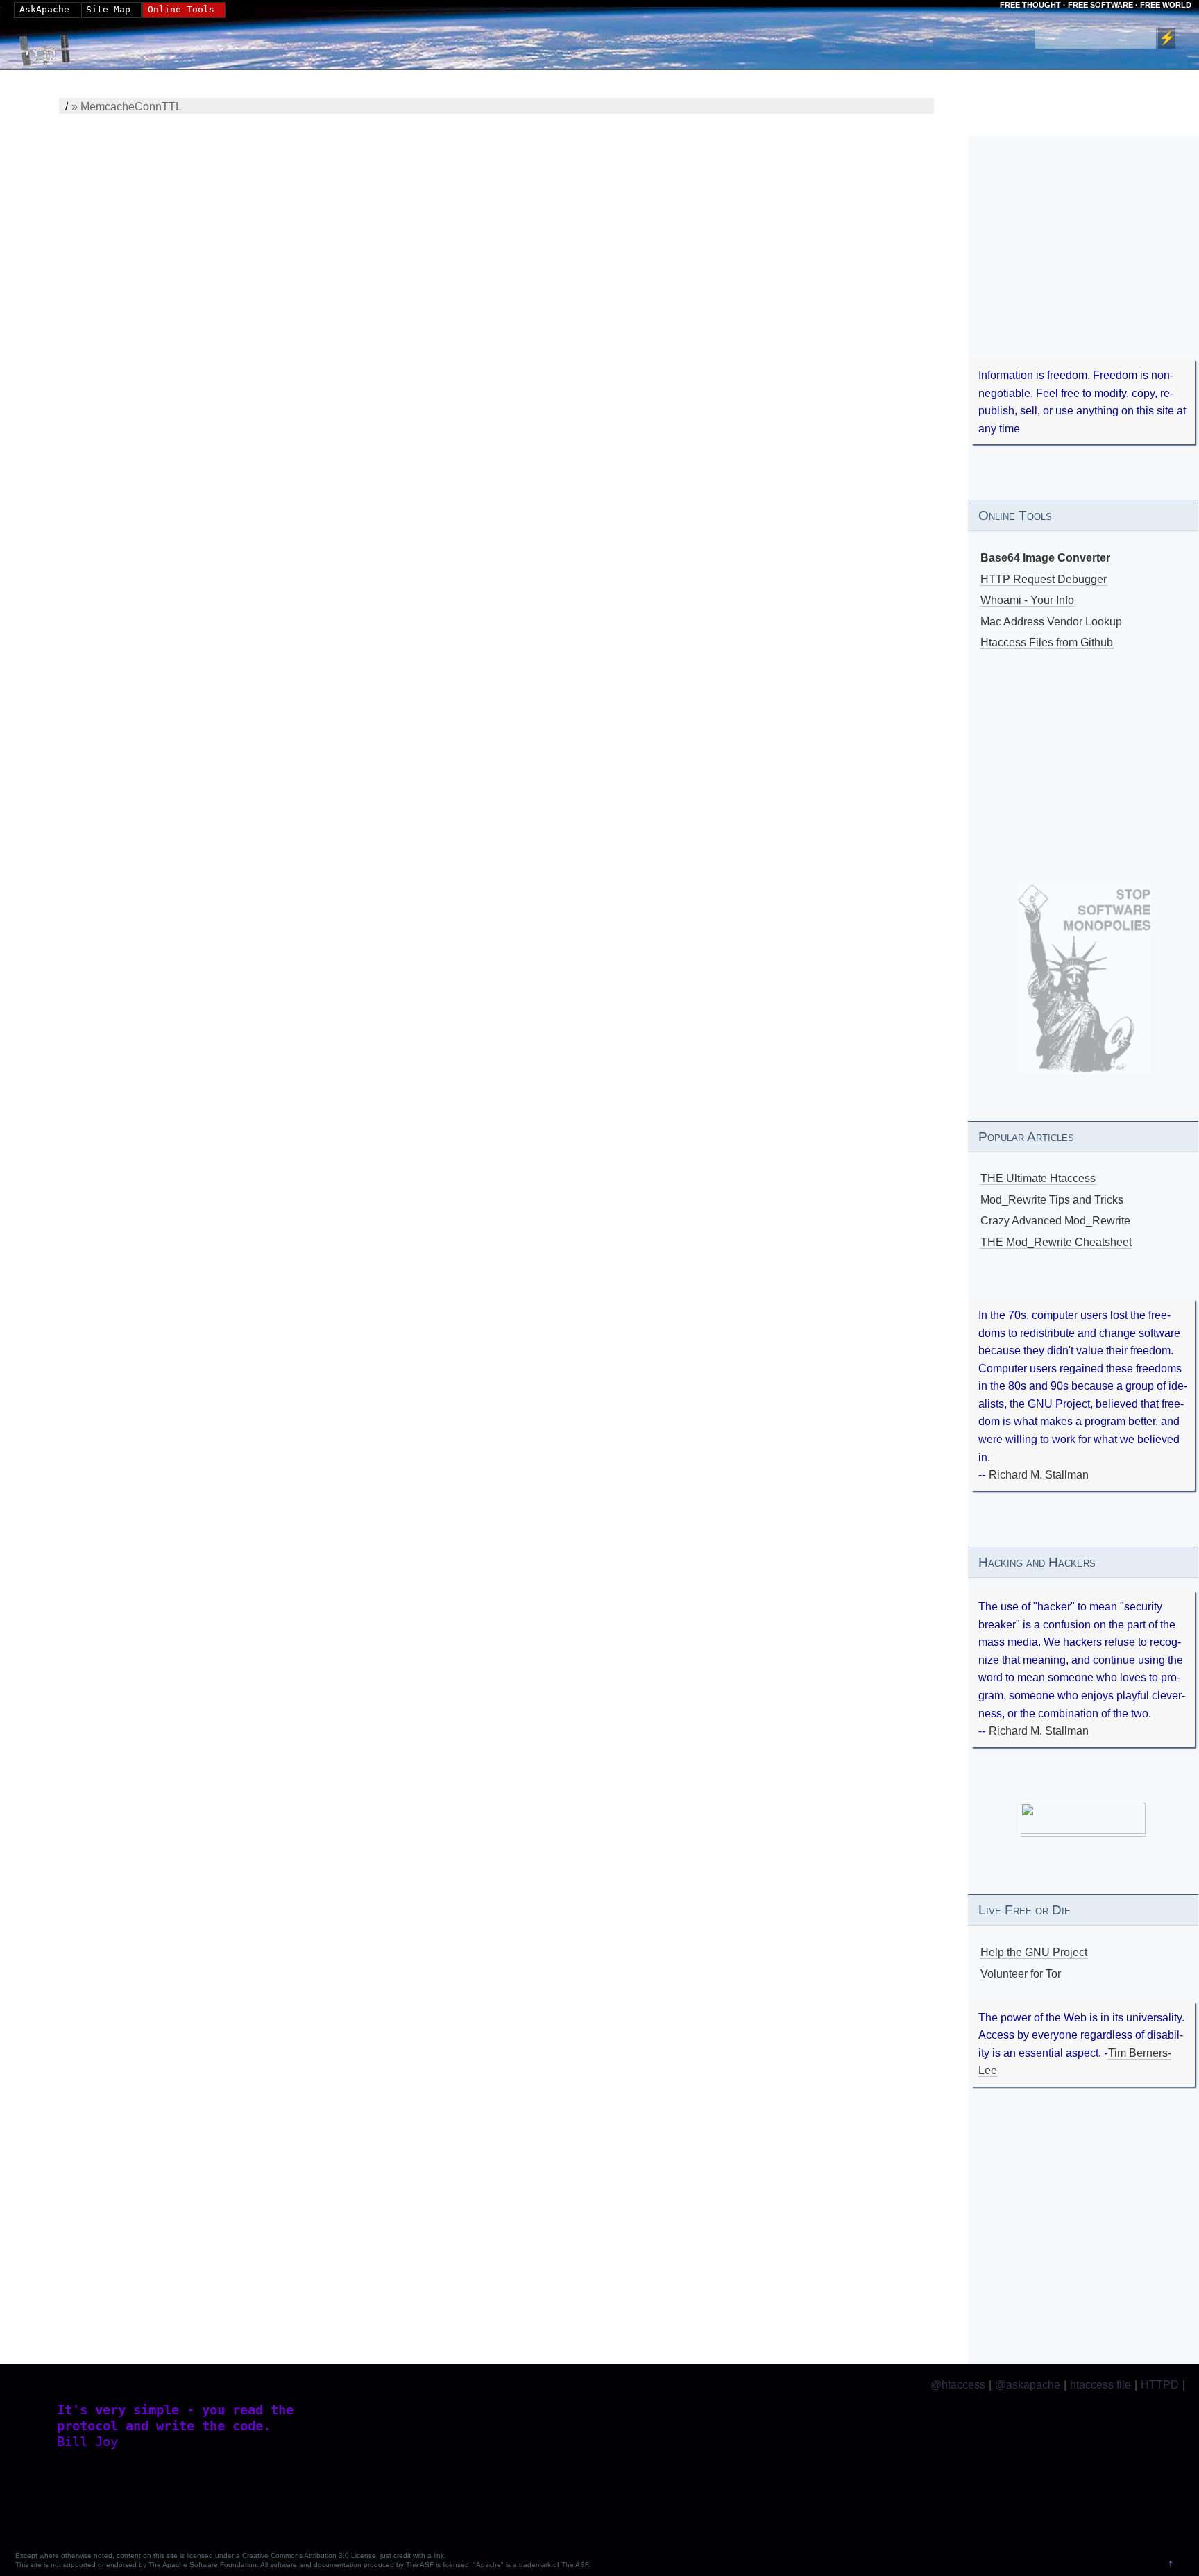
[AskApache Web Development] (52, 47)
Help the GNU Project (1034, 1952)
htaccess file (1100, 2385)
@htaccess (958, 2385)
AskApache (44, 9)
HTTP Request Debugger (1044, 579)
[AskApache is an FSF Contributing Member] (1083, 1830)
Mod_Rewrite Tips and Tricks (1052, 1200)
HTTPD (1160, 2385)
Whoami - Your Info (1027, 600)
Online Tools (181, 9)
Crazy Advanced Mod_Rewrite (1055, 1221)
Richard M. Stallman (1039, 1475)
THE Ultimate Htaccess (1038, 1178)
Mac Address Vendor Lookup (1051, 622)
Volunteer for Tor (1021, 1974)
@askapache (1028, 2385)
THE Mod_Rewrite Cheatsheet (1056, 1242)
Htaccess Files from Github (1047, 642)
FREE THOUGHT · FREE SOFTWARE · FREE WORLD (1096, 5)
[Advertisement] (1083, 267)
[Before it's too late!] (1085, 978)
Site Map (108, 9)
